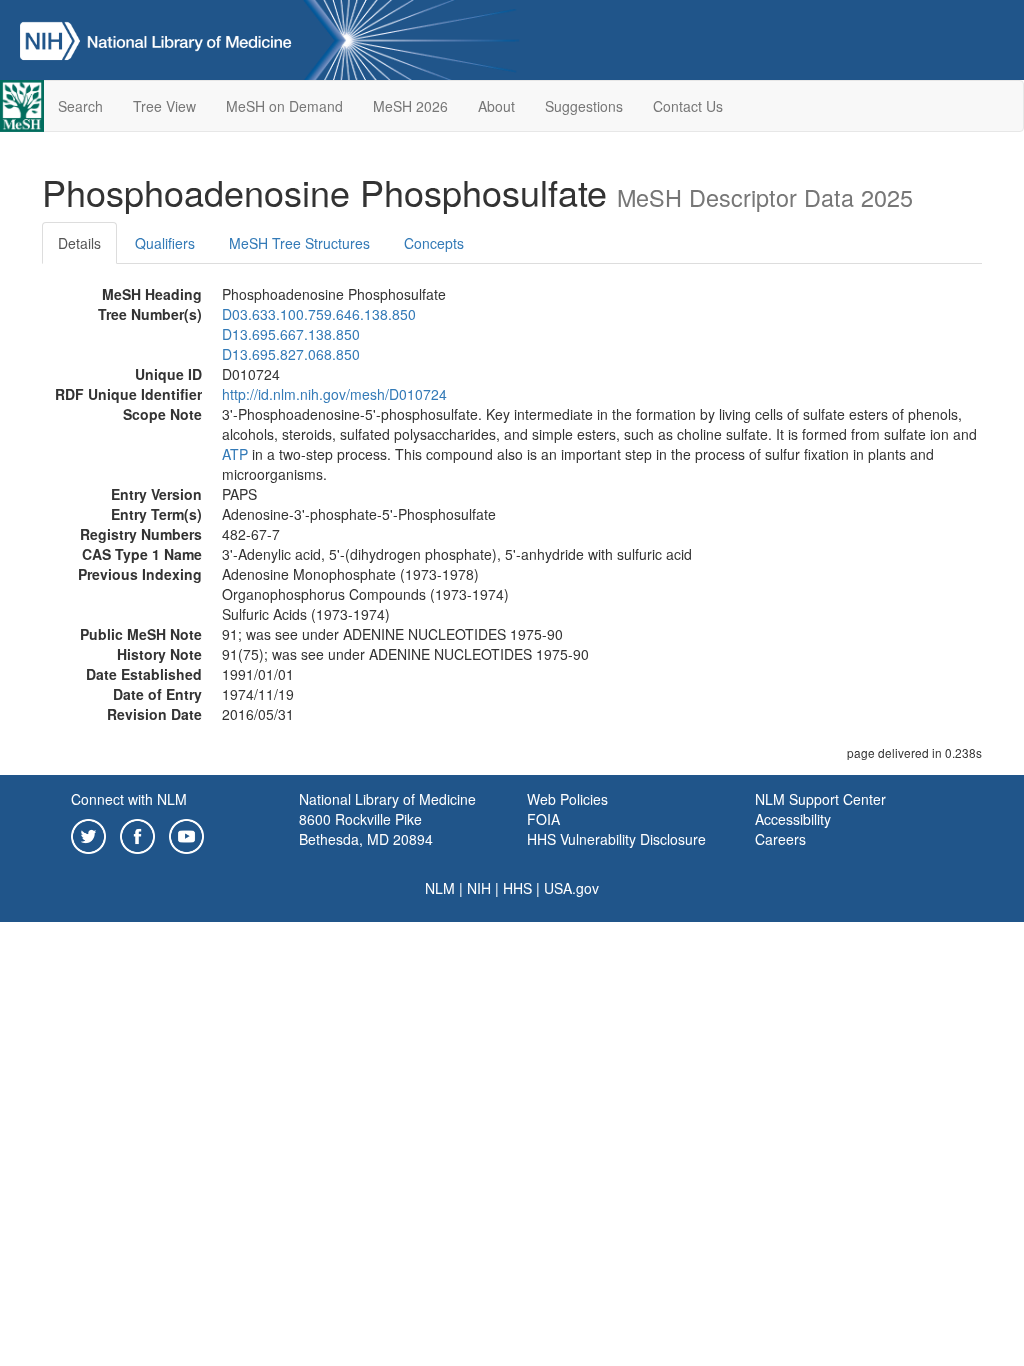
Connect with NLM (129, 799)
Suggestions (584, 106)
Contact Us (688, 106)
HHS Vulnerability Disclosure (616, 839)
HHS (517, 888)
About (496, 106)
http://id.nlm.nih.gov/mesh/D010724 (334, 394)
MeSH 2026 (410, 106)
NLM (440, 888)
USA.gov (571, 888)
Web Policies (567, 799)
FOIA (543, 819)
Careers (780, 839)
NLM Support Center (820, 799)
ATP (235, 454)
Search (80, 106)
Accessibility (793, 819)
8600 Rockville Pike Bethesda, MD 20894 (366, 829)
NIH (479, 888)
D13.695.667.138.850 (291, 334)
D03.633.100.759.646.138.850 (319, 314)
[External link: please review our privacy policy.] (88, 834)
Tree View (164, 106)
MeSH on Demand (284, 106)
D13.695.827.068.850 (291, 354)
